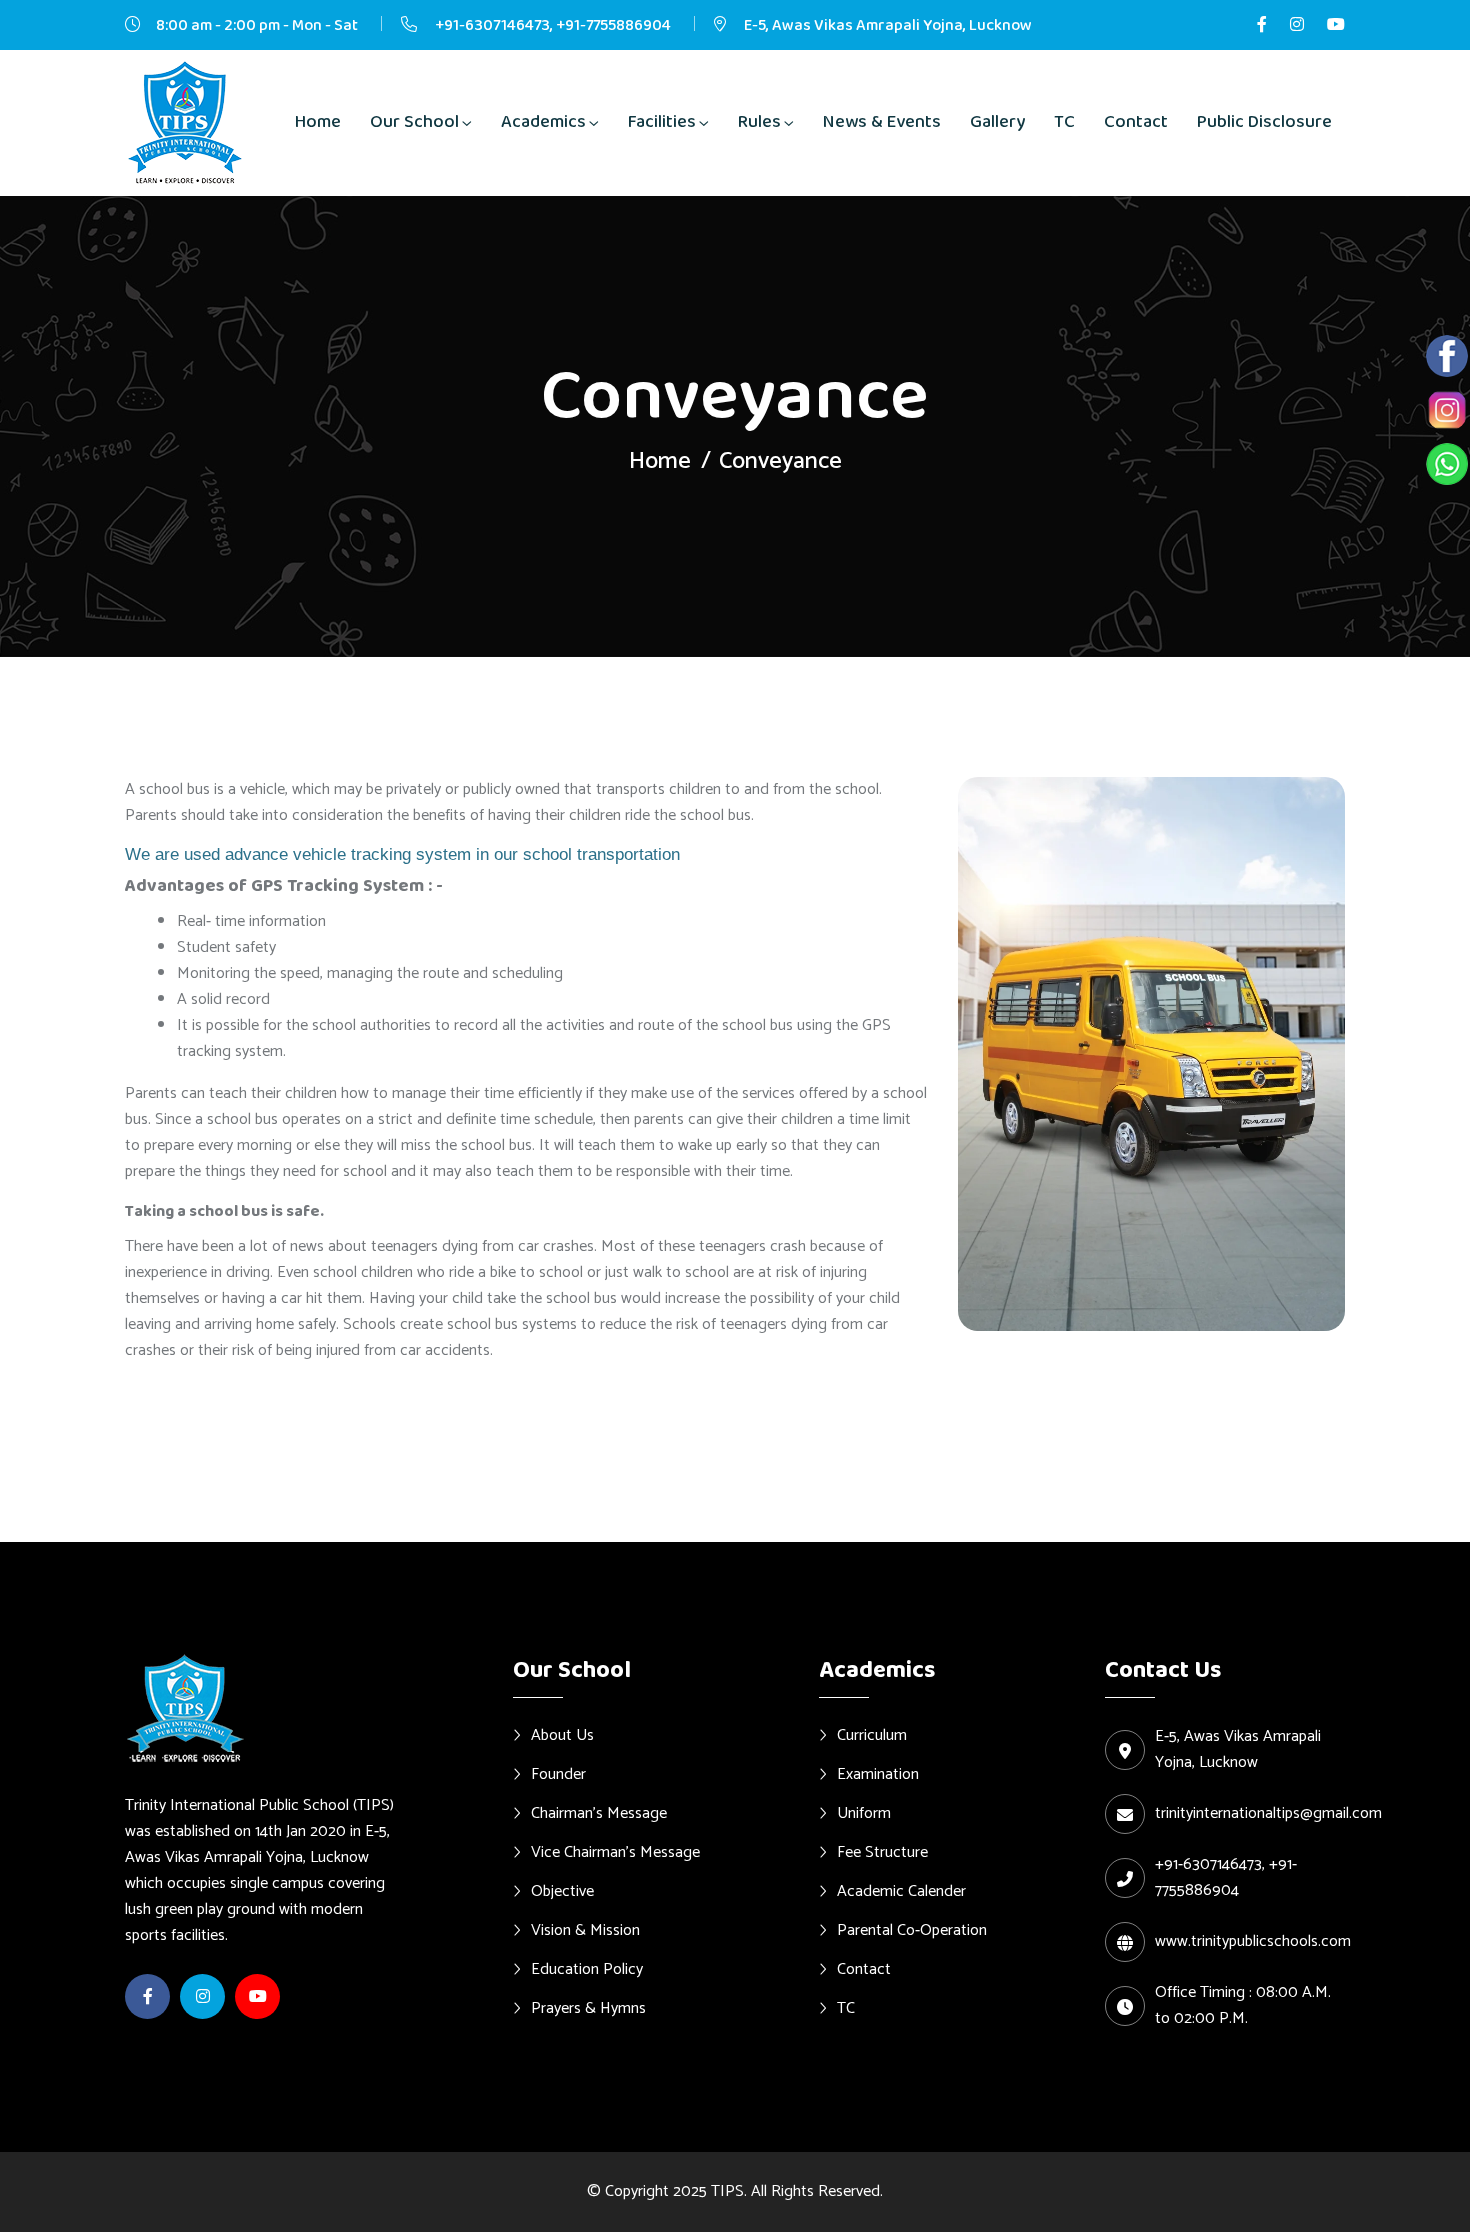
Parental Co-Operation (912, 1930)
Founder (558, 1774)
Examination (878, 1774)
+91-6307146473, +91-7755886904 (551, 25)
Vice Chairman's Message (615, 1852)
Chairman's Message (599, 1813)
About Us (562, 1735)
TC (1064, 122)
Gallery (997, 122)
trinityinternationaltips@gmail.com (1268, 1814)
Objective (562, 1891)
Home (318, 122)
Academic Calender (901, 1891)
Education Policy (587, 1969)
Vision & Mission (585, 1930)
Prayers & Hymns (588, 2008)
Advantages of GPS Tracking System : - (284, 886)
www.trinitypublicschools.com (1253, 1942)
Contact (1136, 122)
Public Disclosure (1264, 122)
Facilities (662, 122)
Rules (759, 122)
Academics (543, 122)
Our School (414, 122)
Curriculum (872, 1735)
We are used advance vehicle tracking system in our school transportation (402, 854)
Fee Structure (882, 1852)
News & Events (882, 122)
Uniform (864, 1813)
